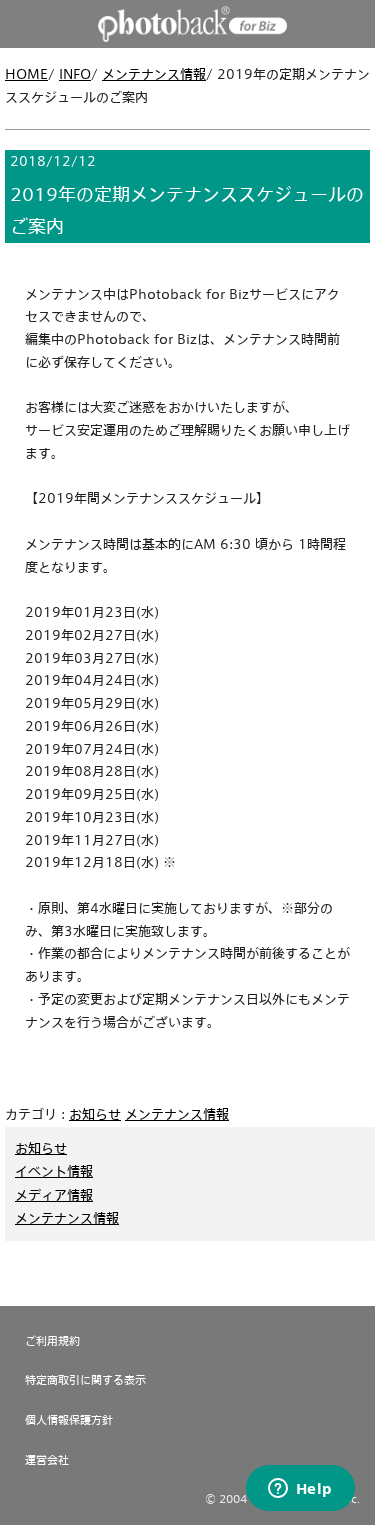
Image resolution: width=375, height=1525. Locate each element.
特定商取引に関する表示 (85, 1379)
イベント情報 (54, 1171)
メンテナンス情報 (154, 74)
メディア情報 (54, 1195)
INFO (75, 74)
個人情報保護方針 (69, 1419)
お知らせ (95, 1114)
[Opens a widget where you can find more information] (300, 1490)
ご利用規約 (52, 1340)
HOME (26, 74)
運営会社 (47, 1459)
